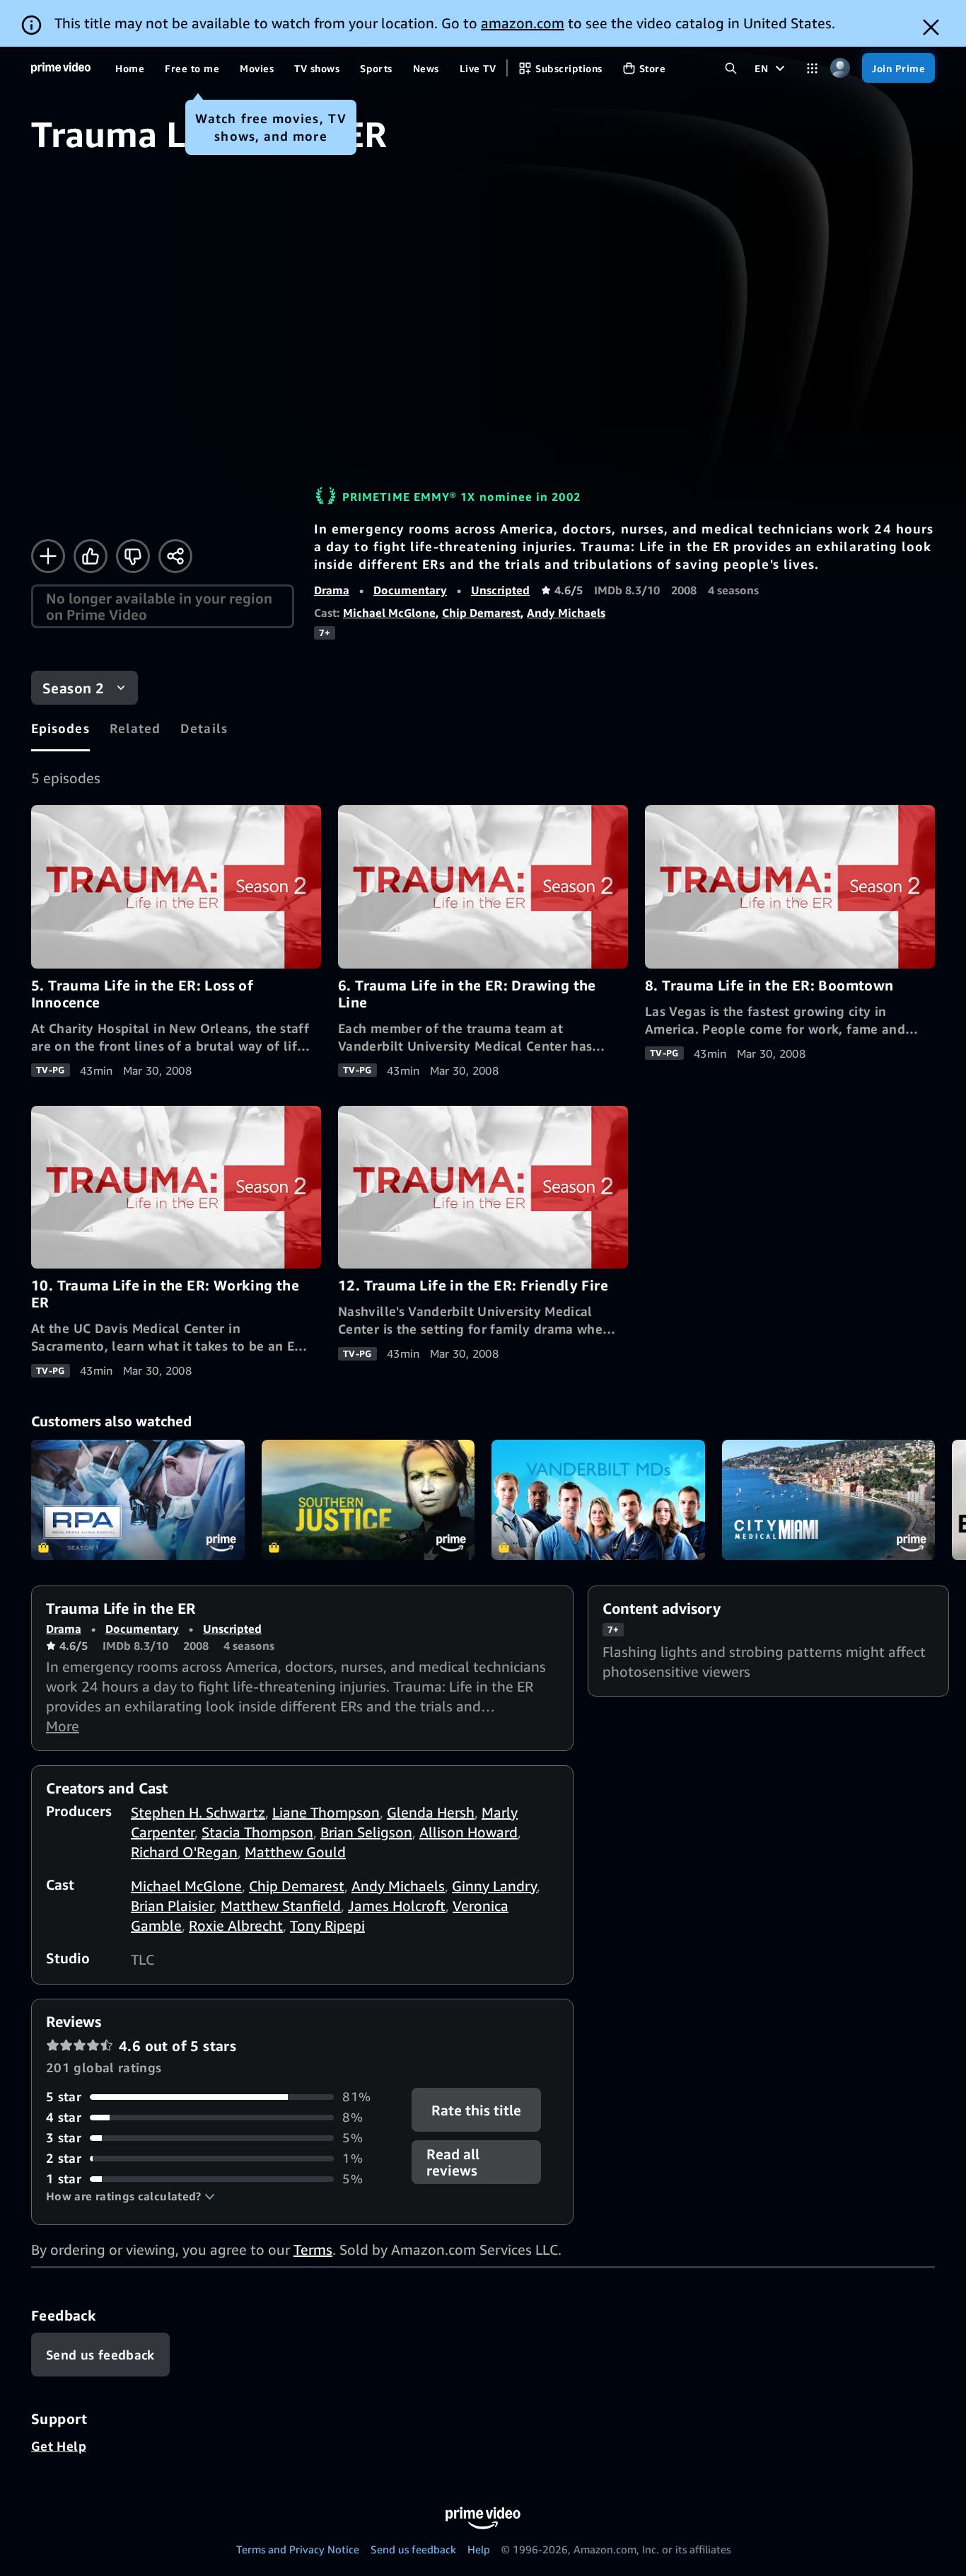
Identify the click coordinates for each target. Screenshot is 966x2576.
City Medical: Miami (829, 1500)
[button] (130, 2196)
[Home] (61, 68)
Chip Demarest (481, 613)
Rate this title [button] (477, 2110)
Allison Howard (469, 1832)
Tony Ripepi (327, 1925)
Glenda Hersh (431, 1812)
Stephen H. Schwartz (198, 1812)
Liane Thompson (326, 1812)
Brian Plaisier (172, 1906)
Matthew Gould (295, 1852)
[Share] (175, 556)
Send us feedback (413, 2549)
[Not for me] (133, 556)
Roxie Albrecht (236, 1925)
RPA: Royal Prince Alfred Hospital (138, 1500)
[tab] (60, 728)
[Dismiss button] (931, 27)
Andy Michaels (566, 613)
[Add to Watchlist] (48, 556)
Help (479, 2549)
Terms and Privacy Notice (298, 2549)
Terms (313, 2249)
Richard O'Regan (184, 1852)
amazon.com (523, 23)
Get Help (59, 2446)
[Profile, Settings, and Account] (840, 68)
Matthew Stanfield (281, 1906)
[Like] (91, 556)
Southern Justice (368, 1500)
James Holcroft (397, 1906)
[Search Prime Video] (731, 68)
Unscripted (500, 590)
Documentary (410, 590)
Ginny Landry (494, 1886)
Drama (332, 590)
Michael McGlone (389, 613)
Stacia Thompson (257, 1832)
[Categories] (812, 68)
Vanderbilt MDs (598, 1500)
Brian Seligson (366, 1832)
